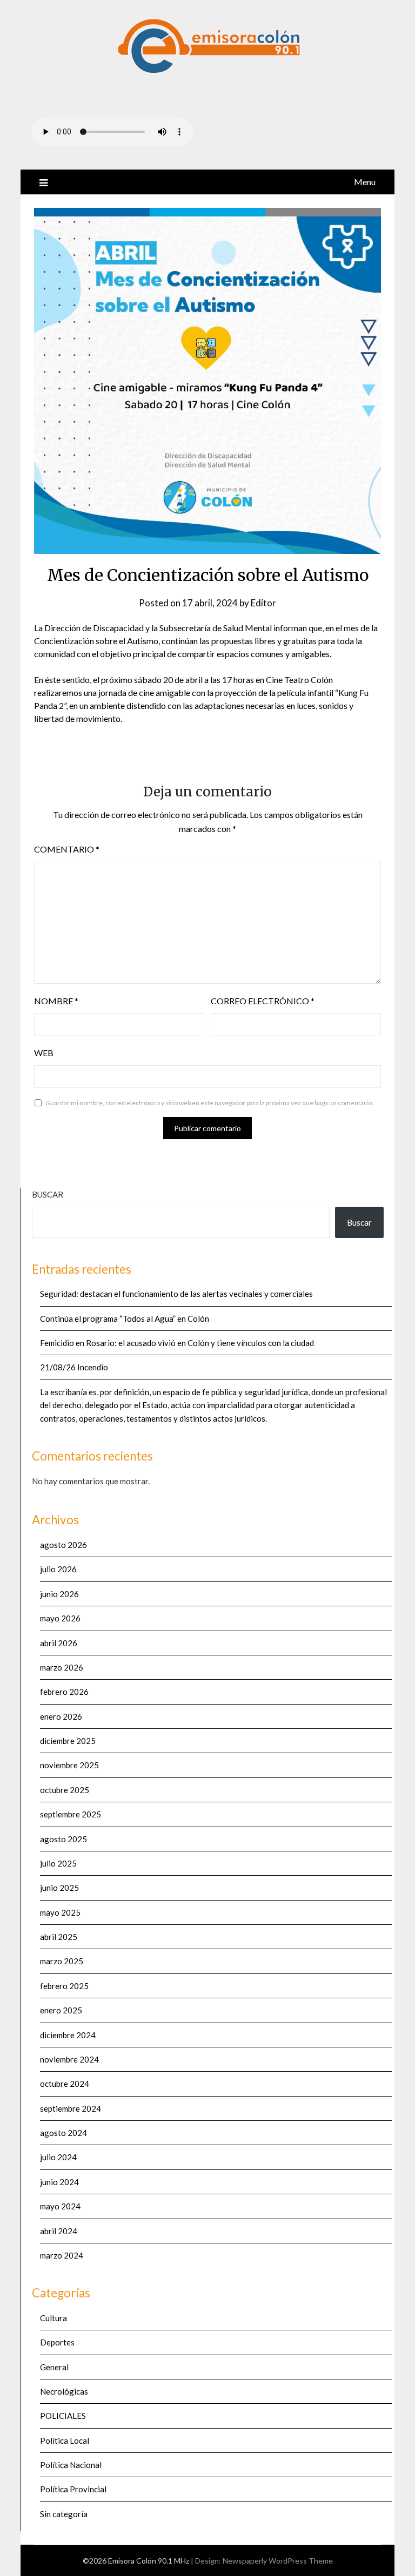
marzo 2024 (62, 2255)
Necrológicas (64, 2391)
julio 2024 (58, 2157)
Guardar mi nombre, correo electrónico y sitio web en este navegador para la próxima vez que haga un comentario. (209, 1103)
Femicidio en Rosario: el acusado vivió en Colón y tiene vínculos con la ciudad (177, 1343)
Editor (263, 603)
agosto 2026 (63, 1545)
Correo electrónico (263, 1001)
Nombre (56, 1001)
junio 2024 (59, 2182)
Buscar (48, 1194)
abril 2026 (59, 1643)
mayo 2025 (60, 1912)
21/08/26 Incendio (74, 1367)
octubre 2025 (65, 1790)
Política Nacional (71, 2465)
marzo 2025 (62, 1961)
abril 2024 (59, 2231)
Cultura (53, 2318)
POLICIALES (63, 2416)
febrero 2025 (64, 1986)
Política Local (65, 2440)
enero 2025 (61, 2010)
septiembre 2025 (71, 1814)
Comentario (67, 849)
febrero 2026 (64, 1692)
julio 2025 (58, 1863)
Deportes (57, 2342)
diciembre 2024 (68, 2035)
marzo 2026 (62, 1667)
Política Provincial (73, 2489)
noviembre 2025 (69, 1765)
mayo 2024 (60, 2206)
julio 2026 (58, 1569)
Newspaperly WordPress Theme (278, 2561)
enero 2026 (61, 1716)
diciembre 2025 (68, 1741)
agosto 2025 (63, 1839)
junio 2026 (59, 1594)
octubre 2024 (65, 2084)
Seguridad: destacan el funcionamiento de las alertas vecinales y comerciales (176, 1294)
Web (44, 1053)
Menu (365, 182)
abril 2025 (59, 1937)
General (54, 2367)
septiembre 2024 (71, 2108)
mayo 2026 (60, 1618)
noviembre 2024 (69, 2059)
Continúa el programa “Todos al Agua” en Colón (125, 1319)
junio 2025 (59, 1888)
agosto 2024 (63, 2133)
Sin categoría (64, 2514)
